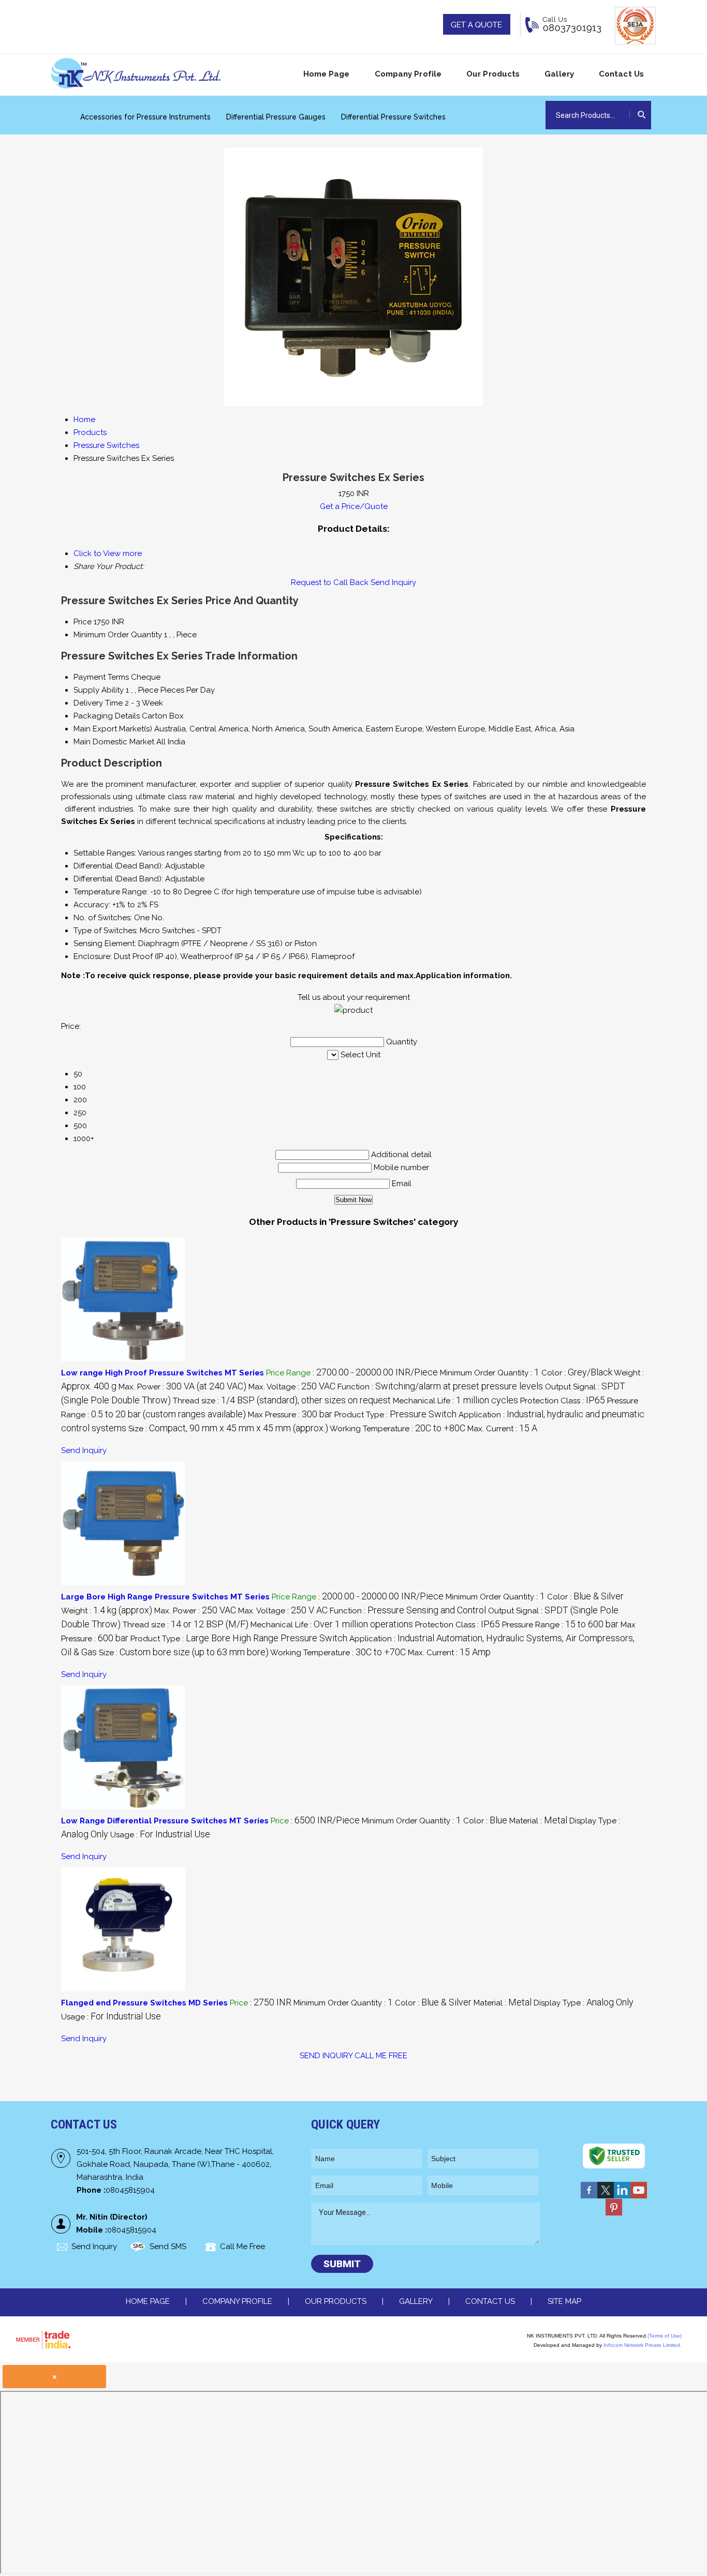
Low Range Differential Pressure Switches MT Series (165, 1821)
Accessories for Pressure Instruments (145, 117)
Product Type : (395, 1415)
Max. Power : (182, 1387)
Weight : (107, 1611)
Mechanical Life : (455, 1401)
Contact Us (621, 74)
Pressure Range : (560, 1625)
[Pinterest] (614, 2215)
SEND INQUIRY (326, 2056)
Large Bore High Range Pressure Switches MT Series (165, 1597)
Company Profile (408, 74)
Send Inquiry (393, 582)
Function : (440, 1387)
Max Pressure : (290, 1415)
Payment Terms (101, 677)
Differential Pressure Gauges (276, 117)
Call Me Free (242, 2246)
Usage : (160, 1835)
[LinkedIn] (622, 2198)
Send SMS (168, 2246)
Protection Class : (563, 1401)
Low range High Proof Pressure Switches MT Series (163, 1373)
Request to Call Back (330, 582)
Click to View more (108, 553)
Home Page (327, 74)
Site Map (564, 2301)
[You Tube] (639, 2198)
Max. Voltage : (292, 1387)
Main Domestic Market (114, 742)
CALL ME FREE (381, 2056)
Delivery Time (98, 703)
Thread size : (282, 1401)
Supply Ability (99, 690)
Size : (228, 1429)
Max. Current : (502, 1429)
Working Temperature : (397, 1429)
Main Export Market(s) (113, 729)
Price (83, 622)
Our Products (493, 74)
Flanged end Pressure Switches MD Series (144, 2003)
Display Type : (584, 2003)
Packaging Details (107, 716)
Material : (538, 1821)
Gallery (559, 74)
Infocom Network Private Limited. (643, 2345)
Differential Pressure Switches (393, 117)
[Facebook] (589, 2198)
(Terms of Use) (665, 2336)
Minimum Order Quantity (118, 635)
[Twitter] (606, 2198)
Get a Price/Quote (354, 506)
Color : (577, 1373)
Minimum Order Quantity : (490, 1373)
